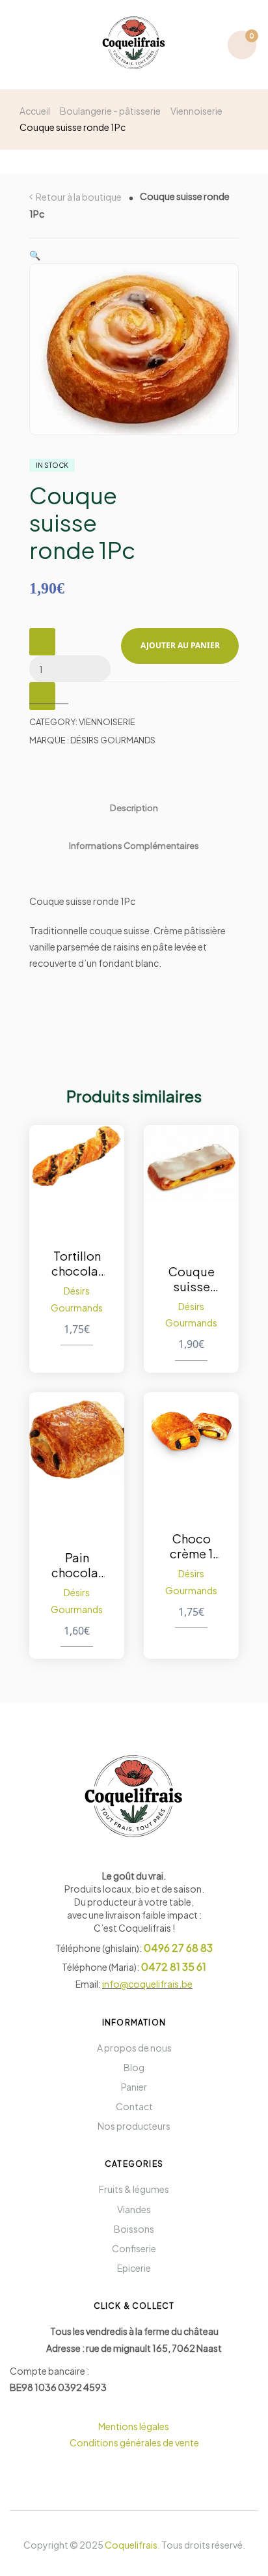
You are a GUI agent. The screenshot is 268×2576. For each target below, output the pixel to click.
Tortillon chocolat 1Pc (77, 1263)
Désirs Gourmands (113, 740)
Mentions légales (134, 2426)
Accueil (35, 111)
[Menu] (25, 45)
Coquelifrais (131, 2545)
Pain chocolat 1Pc (77, 1565)
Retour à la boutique (79, 197)
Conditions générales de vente (134, 2442)
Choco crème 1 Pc (191, 1546)
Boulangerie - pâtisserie (110, 111)
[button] (35, 255)
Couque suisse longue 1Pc (191, 1279)
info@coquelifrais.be (147, 1984)
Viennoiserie (196, 111)
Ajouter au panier (180, 645)
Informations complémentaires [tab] (134, 845)
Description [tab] (134, 808)
